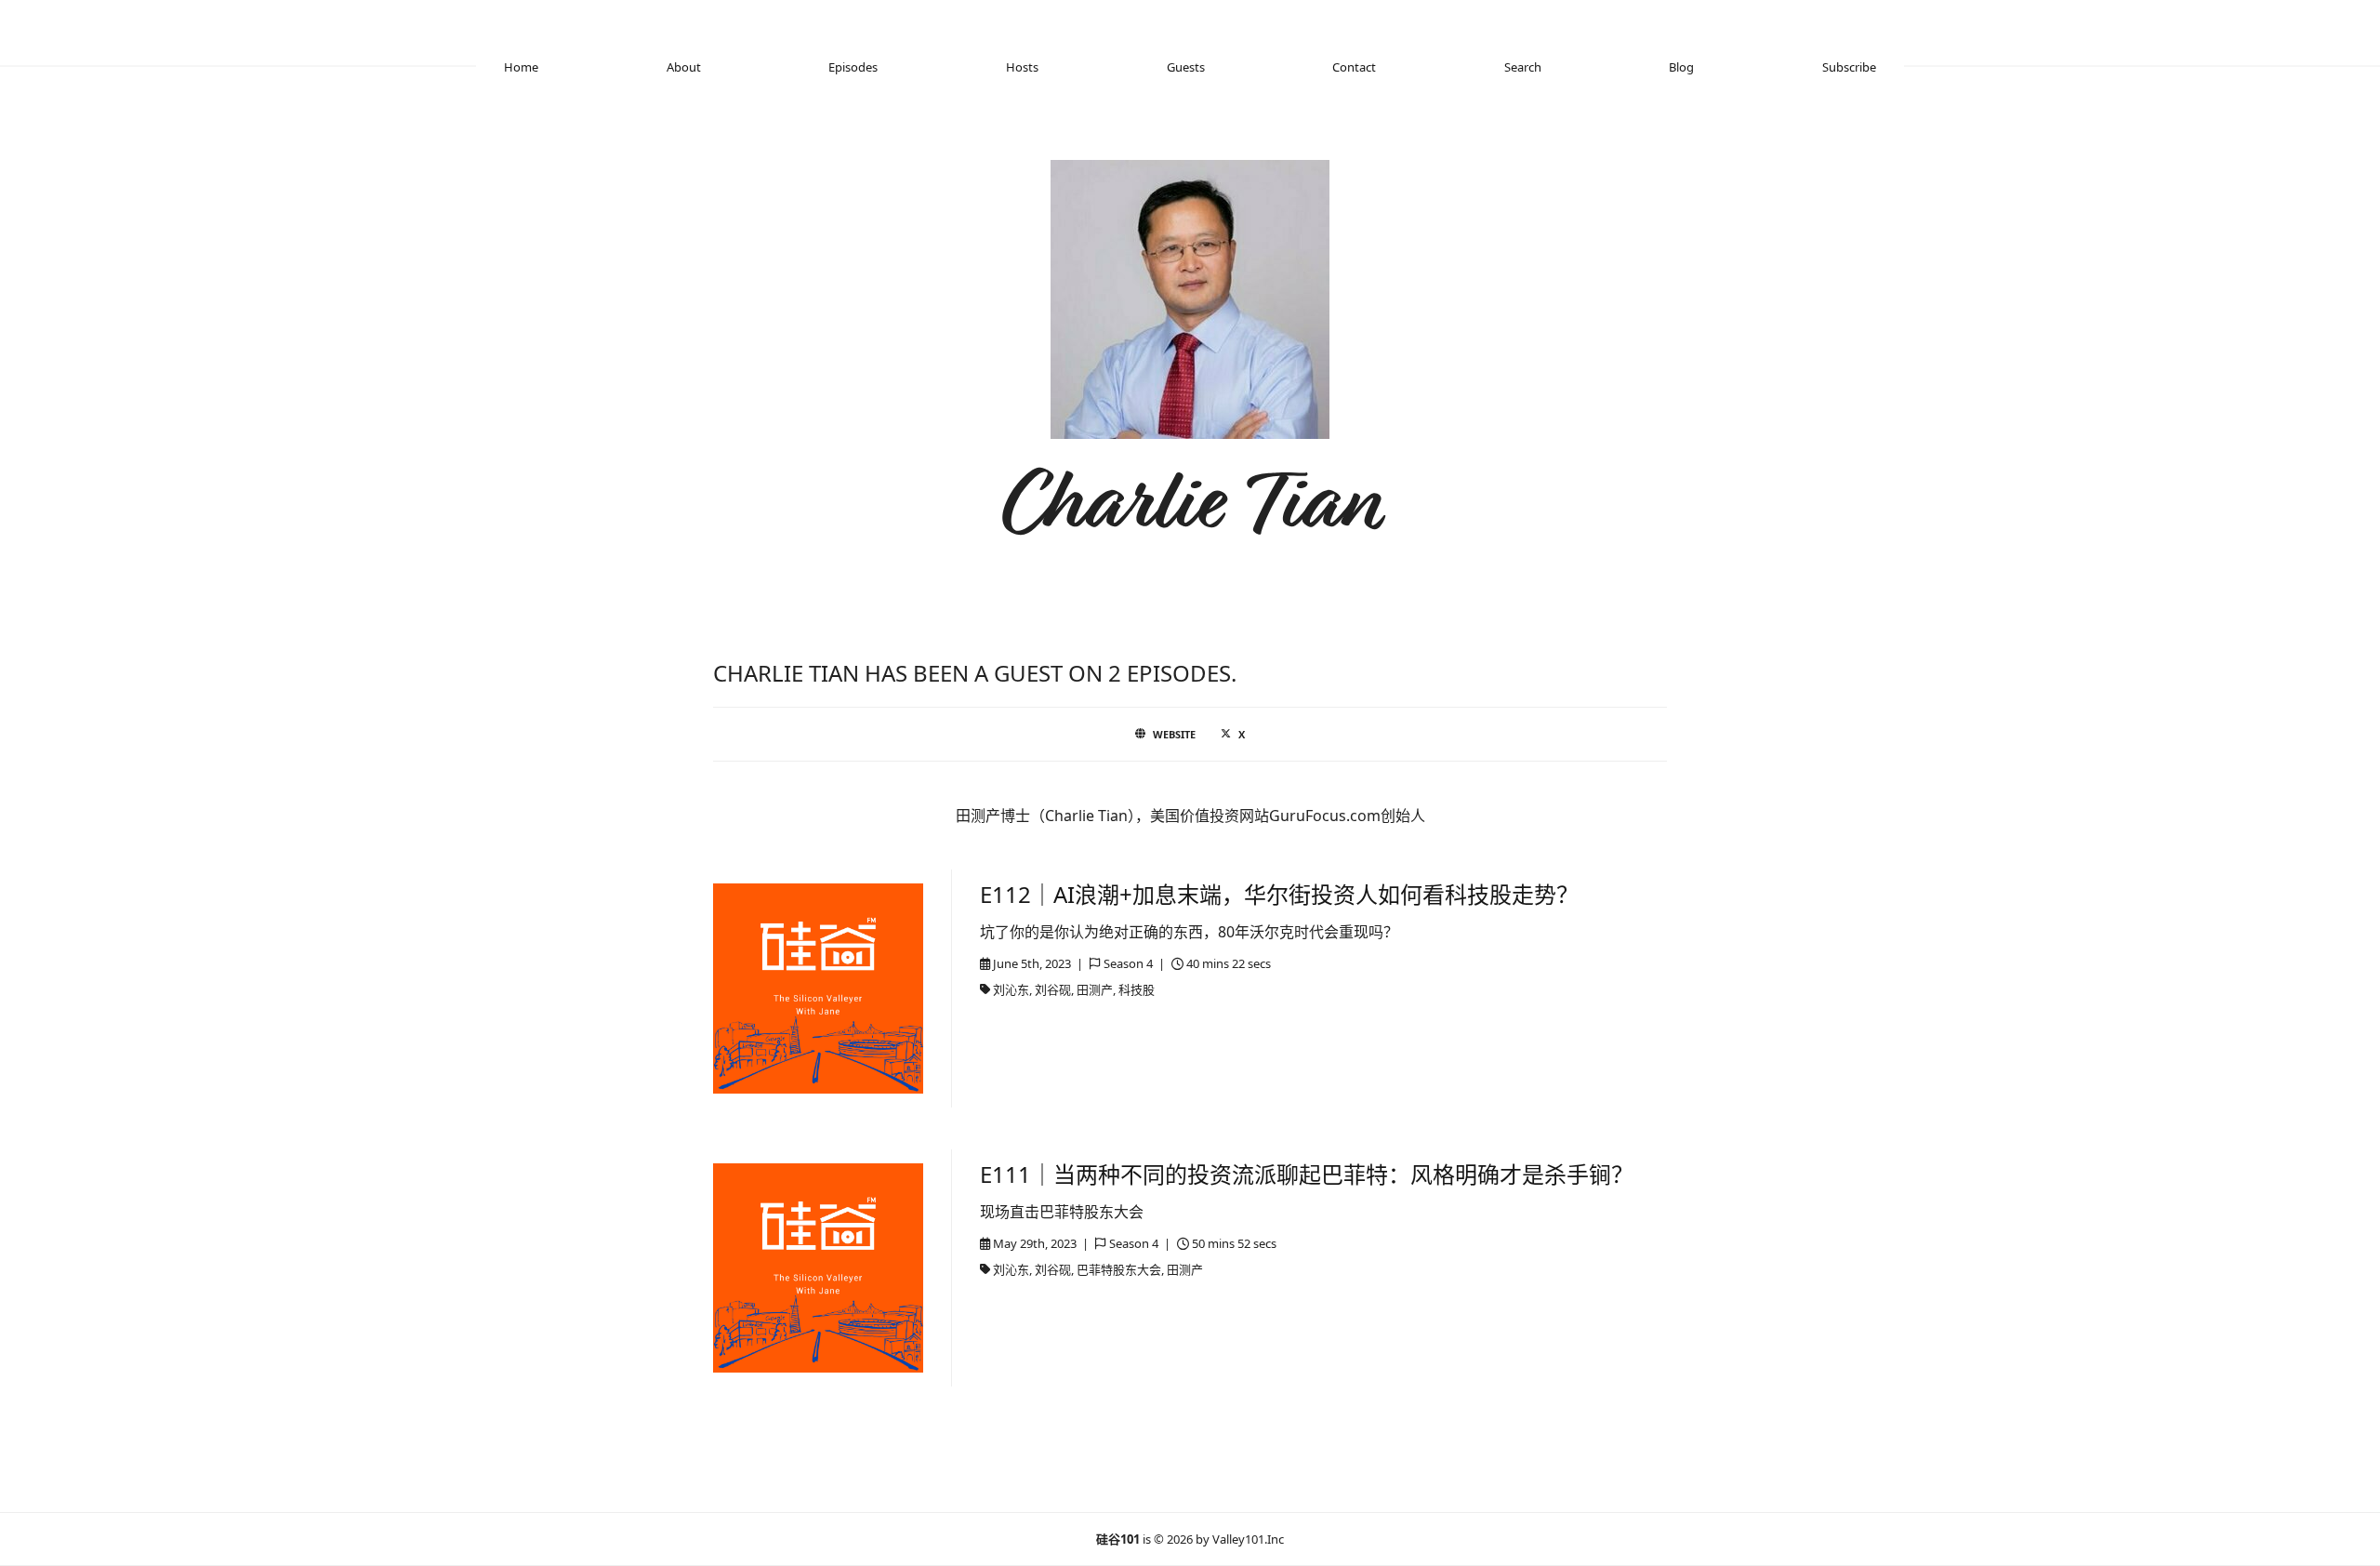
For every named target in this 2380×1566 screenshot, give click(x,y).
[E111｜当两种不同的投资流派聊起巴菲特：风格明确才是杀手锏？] (818, 1268)
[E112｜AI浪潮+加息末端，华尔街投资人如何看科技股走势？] (818, 989)
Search (1523, 67)
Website (1174, 734)
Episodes (853, 67)
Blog (1681, 67)
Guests (1186, 67)
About (684, 67)
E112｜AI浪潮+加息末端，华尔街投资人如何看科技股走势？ (1279, 894)
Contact (1354, 67)
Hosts (1022, 67)
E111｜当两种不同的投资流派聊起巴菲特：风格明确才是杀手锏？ (1307, 1174)
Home (521, 67)
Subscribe (1849, 67)
